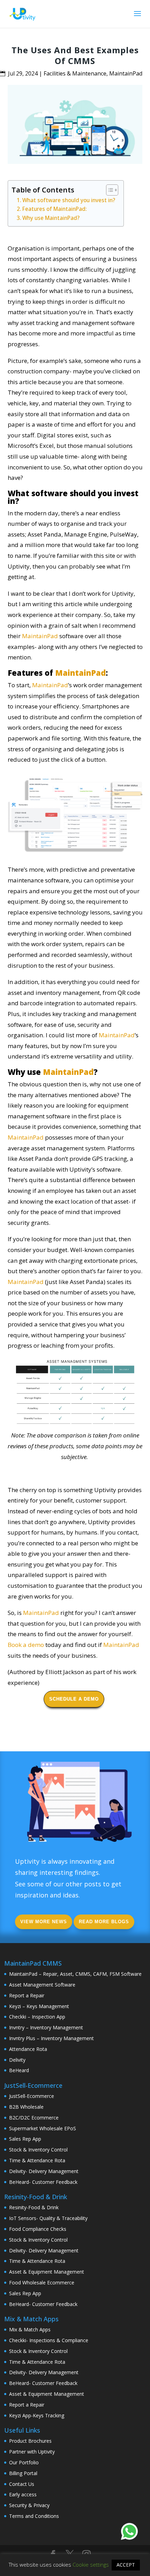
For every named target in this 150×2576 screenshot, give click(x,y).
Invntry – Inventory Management (46, 2027)
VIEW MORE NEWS (44, 1922)
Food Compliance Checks (38, 2229)
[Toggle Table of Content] (109, 190)
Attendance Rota (28, 2049)
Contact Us (22, 2484)
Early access (23, 2494)
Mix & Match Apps (30, 2329)
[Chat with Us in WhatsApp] (129, 2533)
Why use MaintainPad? (52, 218)
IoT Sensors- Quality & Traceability (48, 2218)
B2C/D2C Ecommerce (34, 2118)
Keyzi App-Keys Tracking (37, 2415)
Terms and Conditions (34, 2516)
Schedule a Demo (74, 1699)
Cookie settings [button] (91, 2565)
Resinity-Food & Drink (34, 2207)
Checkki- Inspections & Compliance (49, 2340)
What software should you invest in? (69, 200)
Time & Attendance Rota (37, 2160)
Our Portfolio (24, 2462)
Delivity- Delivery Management (44, 2171)
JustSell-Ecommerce (32, 2096)
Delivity (17, 2060)
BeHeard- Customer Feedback (43, 2182)
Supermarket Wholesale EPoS (43, 2128)
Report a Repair (27, 1995)
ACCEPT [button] (126, 2565)
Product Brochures (30, 2441)
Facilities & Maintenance (75, 73)
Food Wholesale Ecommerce (42, 2282)
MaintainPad (126, 73)
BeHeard (19, 2070)
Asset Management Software (42, 1985)
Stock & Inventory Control (38, 2150)
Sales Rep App (25, 2139)
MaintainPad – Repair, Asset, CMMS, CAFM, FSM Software (75, 1974)
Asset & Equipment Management (47, 2272)
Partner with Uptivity (32, 2452)
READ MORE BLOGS (104, 1922)
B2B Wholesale (26, 2107)
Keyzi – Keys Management (39, 2006)
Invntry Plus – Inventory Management (51, 2038)
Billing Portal (23, 2473)
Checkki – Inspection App (37, 2017)
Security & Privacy (29, 2505)
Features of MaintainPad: (55, 209)
